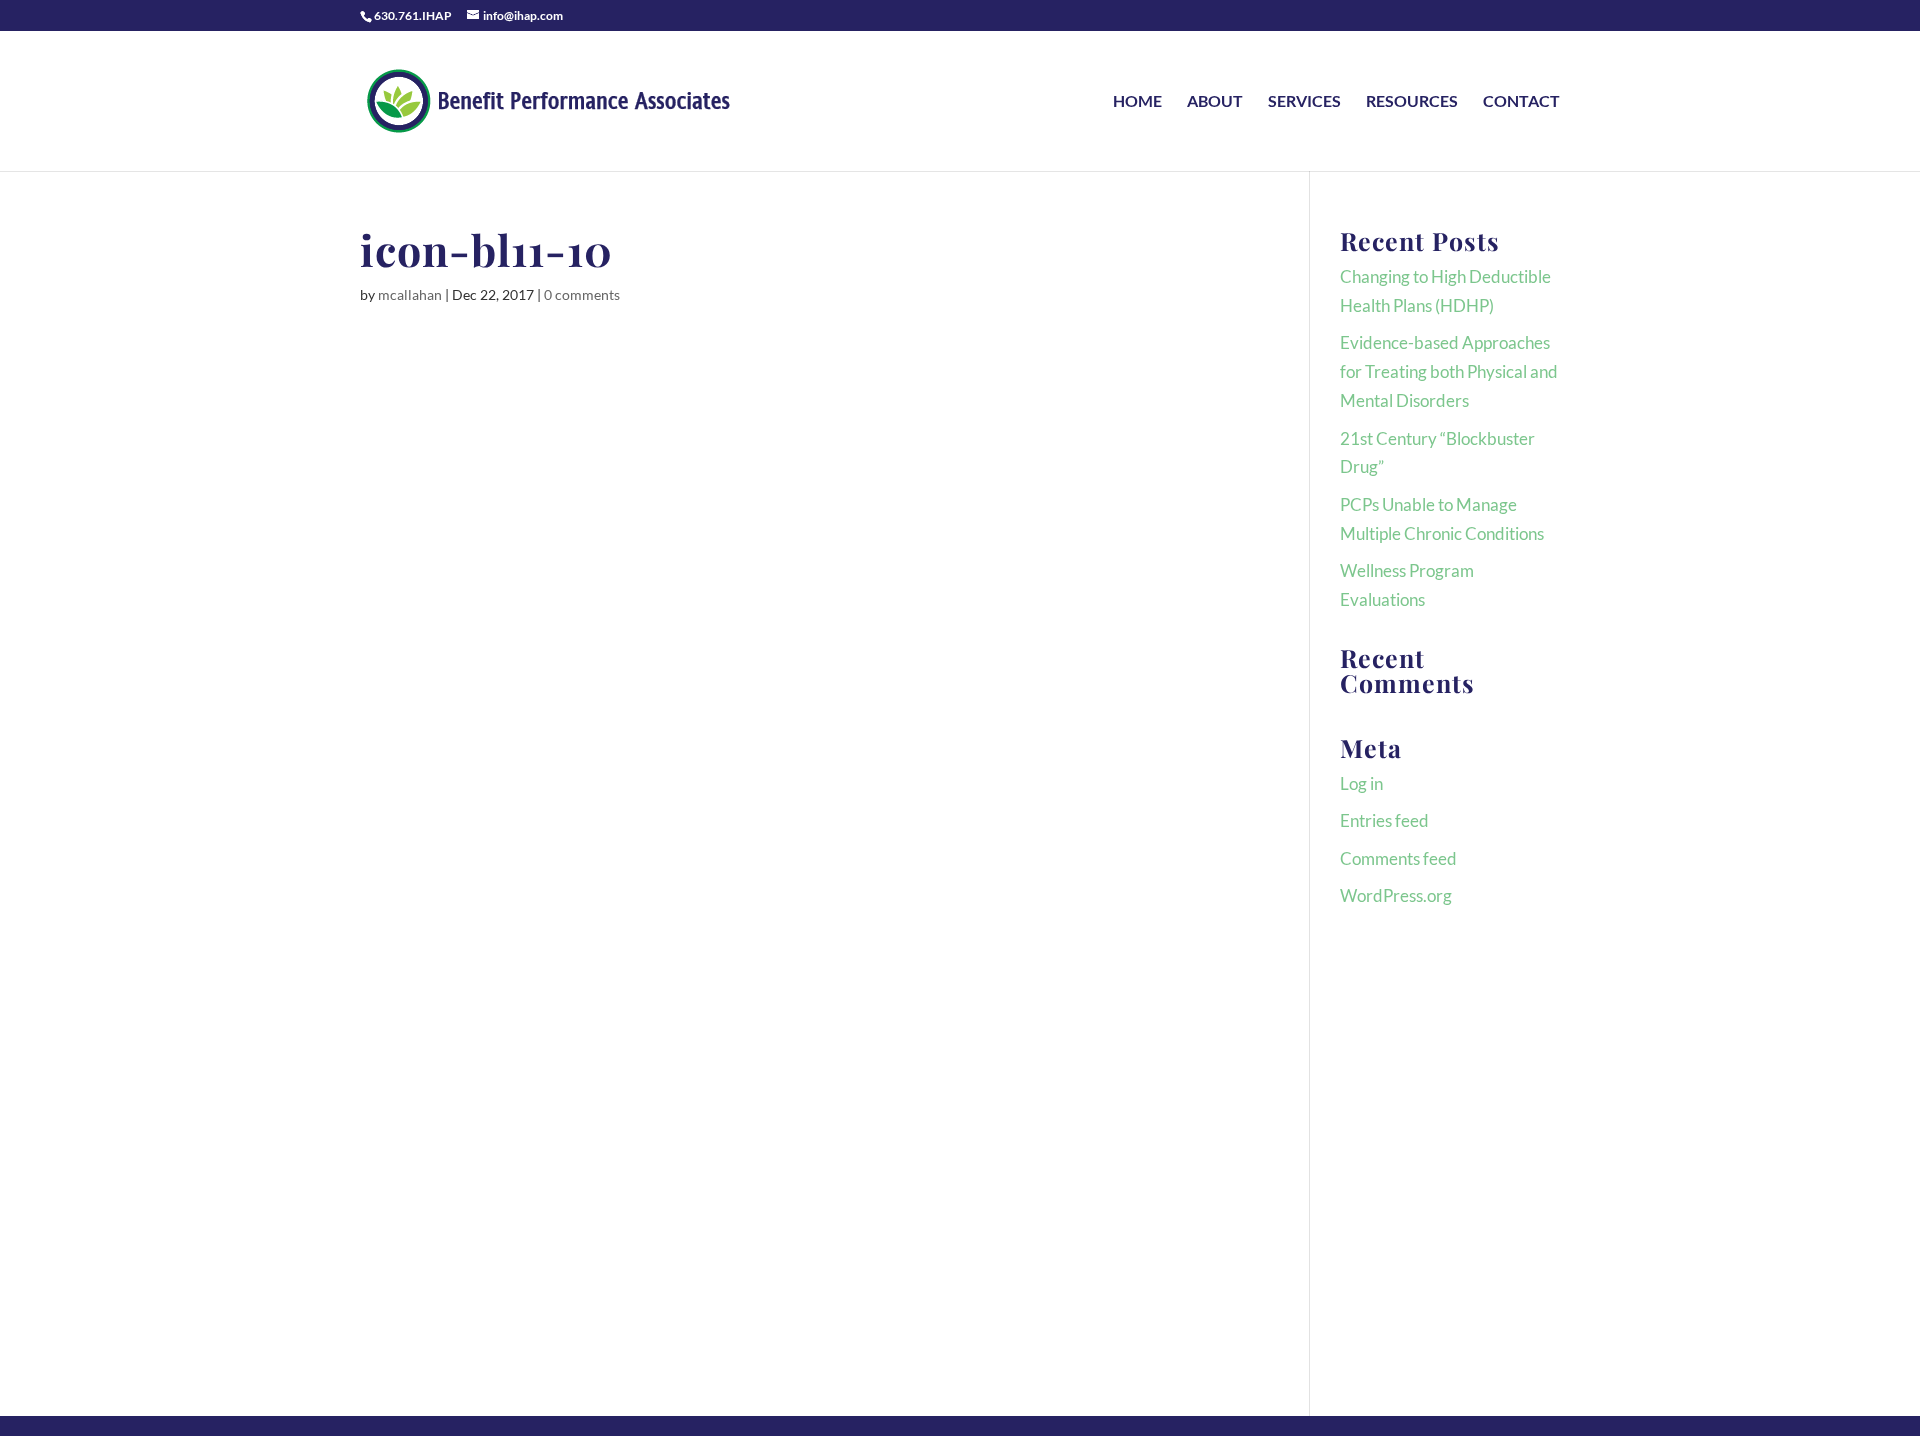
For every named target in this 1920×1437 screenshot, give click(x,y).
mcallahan (410, 294)
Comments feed (1398, 858)
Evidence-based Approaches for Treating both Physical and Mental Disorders (1449, 371)
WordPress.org (1396, 895)
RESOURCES (1412, 102)
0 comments (582, 294)
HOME (1137, 102)
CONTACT (1521, 102)
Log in (1361, 783)
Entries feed (1384, 820)
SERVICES (1304, 102)
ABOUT (1215, 102)
